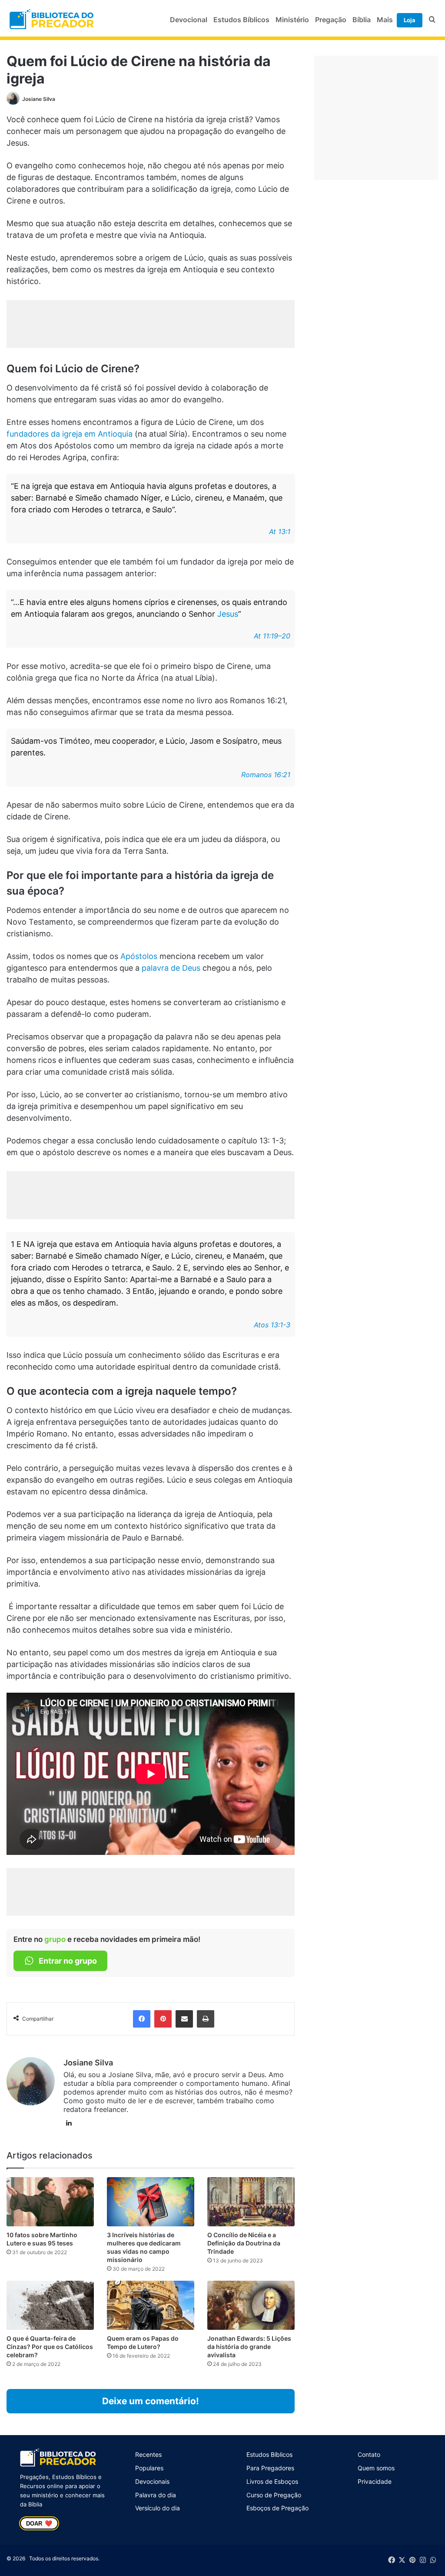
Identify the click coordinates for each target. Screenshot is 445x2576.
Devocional (189, 20)
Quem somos (376, 2468)
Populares (149, 2468)
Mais (385, 20)
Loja (410, 20)
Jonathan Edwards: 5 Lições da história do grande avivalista (249, 2347)
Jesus (228, 614)
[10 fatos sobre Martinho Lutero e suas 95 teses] (50, 2202)
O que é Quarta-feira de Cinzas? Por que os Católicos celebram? (50, 2347)
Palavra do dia (156, 2495)
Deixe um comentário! (151, 2401)
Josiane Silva (39, 99)
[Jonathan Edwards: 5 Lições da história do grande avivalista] (251, 2305)
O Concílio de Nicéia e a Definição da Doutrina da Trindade (244, 2243)
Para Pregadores (270, 2468)
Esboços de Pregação (277, 2508)
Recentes (148, 2454)
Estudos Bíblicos (241, 20)
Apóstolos (139, 956)
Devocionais (152, 2481)
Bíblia (362, 20)
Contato (369, 2454)
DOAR (39, 2523)
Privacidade (375, 2481)
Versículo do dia (158, 2508)
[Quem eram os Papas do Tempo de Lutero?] (151, 2305)
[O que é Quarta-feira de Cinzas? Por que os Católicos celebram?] (50, 2305)
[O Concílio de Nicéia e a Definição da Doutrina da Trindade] (251, 2202)
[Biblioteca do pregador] (53, 20)
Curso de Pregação (274, 2495)
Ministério (292, 20)
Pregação (331, 20)
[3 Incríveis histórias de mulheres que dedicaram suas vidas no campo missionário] (151, 2202)
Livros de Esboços (272, 2481)
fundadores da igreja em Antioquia (70, 434)
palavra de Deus (171, 968)
